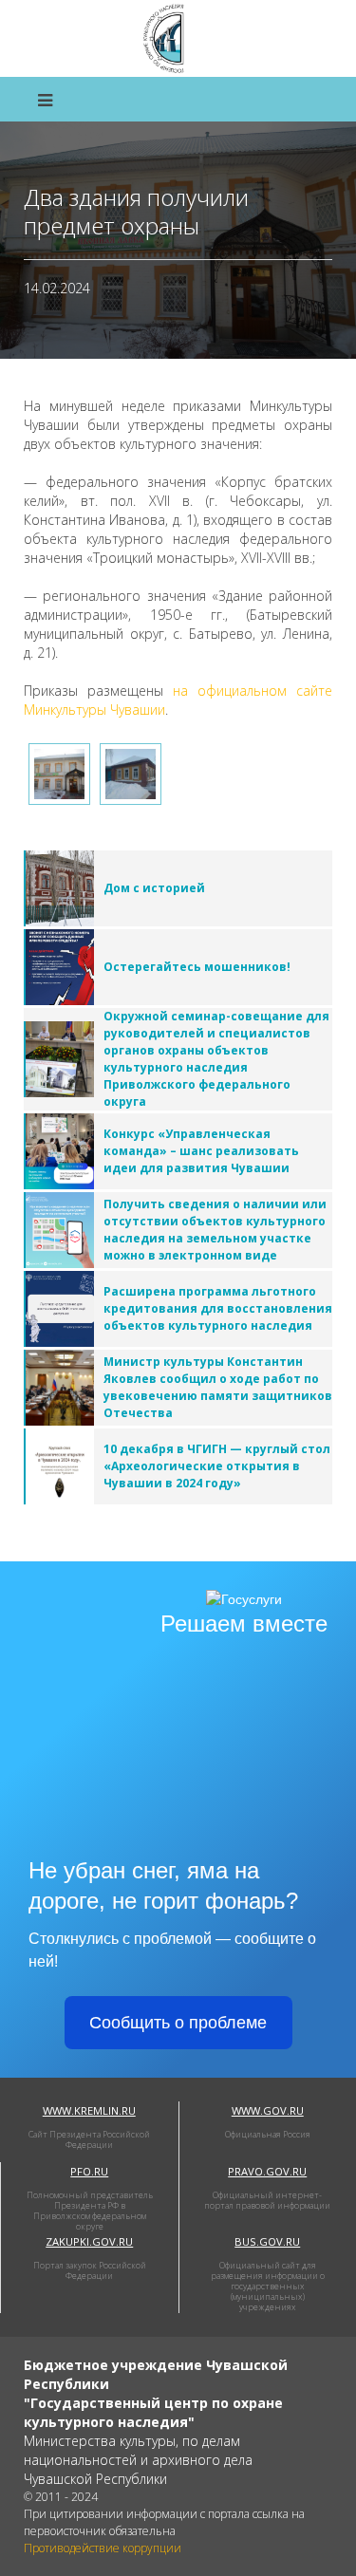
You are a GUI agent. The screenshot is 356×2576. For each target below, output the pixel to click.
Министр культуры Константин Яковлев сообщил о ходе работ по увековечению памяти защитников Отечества (218, 1387)
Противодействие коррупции (103, 2548)
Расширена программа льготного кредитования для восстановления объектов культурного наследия (218, 1308)
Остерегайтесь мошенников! (197, 967)
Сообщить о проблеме (178, 2023)
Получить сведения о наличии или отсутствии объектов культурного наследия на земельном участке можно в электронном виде (215, 1230)
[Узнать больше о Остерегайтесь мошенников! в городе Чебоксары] (59, 967)
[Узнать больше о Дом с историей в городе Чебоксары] (59, 888)
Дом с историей (154, 888)
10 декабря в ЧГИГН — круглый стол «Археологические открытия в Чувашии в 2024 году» (217, 1466)
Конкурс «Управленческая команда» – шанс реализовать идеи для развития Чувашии (201, 1151)
